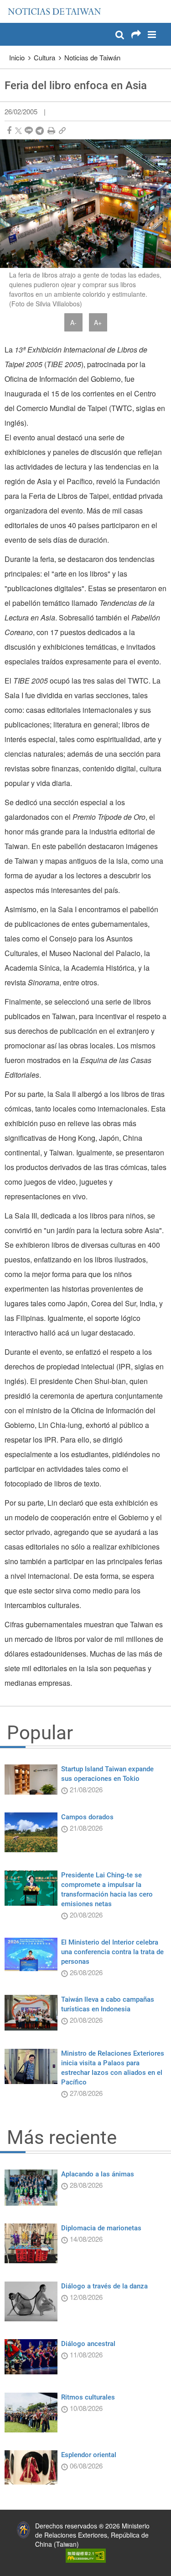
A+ (98, 322)
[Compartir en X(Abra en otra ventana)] (18, 131)
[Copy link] (62, 131)
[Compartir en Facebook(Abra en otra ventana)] (9, 131)
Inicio (17, 57)
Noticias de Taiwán (92, 57)
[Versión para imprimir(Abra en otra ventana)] (51, 131)
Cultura (44, 57)
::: (10, 5)
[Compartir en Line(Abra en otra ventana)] (29, 131)
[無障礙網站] (86, 2555)
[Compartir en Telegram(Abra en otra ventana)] (40, 131)
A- (73, 322)
